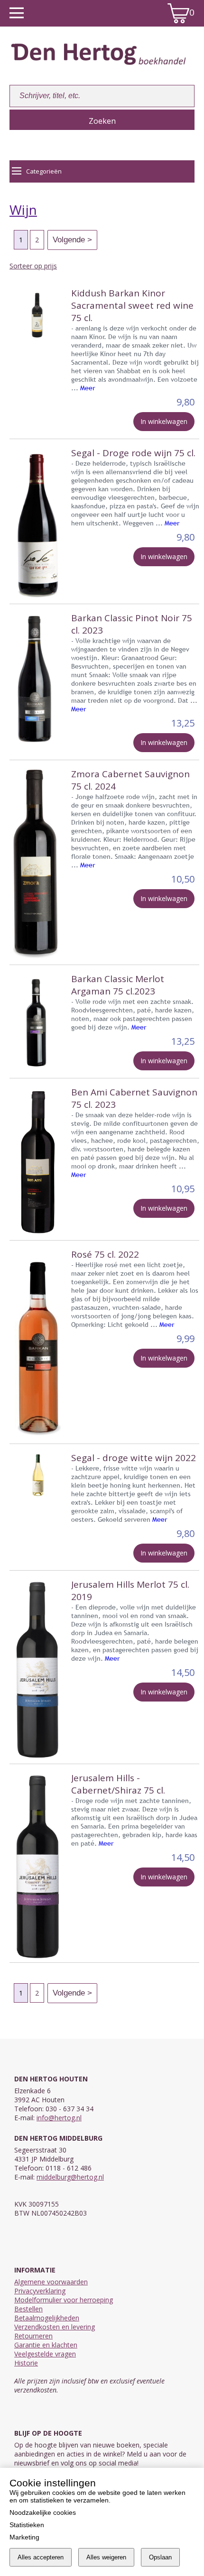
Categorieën (44, 171)
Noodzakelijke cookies (43, 2512)
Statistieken (27, 2525)
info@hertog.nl (59, 2118)
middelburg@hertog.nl (70, 2177)
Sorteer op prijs (33, 266)
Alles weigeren (106, 2557)
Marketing (24, 2537)
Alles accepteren (41, 2557)
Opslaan (160, 2557)
